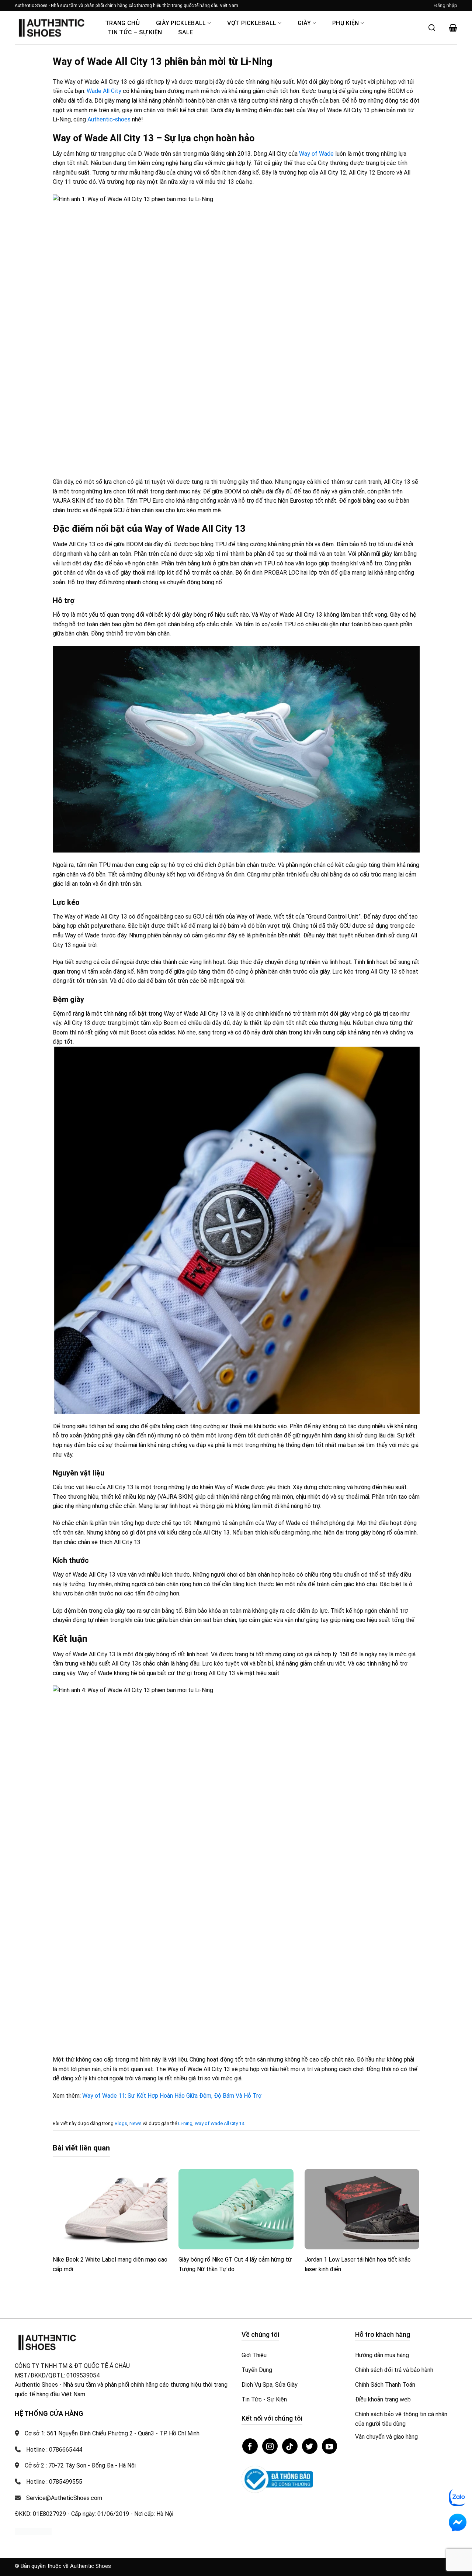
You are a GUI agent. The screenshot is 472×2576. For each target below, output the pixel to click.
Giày (304, 23)
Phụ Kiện (346, 23)
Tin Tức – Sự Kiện (135, 32)
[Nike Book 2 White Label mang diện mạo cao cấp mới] (110, 2209)
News (136, 2123)
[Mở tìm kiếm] (432, 28)
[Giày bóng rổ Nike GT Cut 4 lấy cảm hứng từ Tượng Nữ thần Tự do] (236, 2209)
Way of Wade (316, 154)
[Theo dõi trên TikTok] (290, 2446)
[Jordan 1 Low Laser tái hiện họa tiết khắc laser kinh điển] (362, 2209)
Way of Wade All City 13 (219, 2123)
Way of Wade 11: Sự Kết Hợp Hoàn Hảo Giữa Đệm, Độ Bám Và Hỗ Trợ (172, 2096)
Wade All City (104, 91)
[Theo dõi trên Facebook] (250, 2446)
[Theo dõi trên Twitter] (310, 2446)
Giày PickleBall (181, 23)
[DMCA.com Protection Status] (33, 2531)
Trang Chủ (122, 23)
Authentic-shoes (109, 119)
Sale (185, 32)
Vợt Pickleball (252, 23)
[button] (446, 6)
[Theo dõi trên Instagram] (270, 2446)
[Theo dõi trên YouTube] (330, 2446)
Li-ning (185, 2123)
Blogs (121, 2123)
